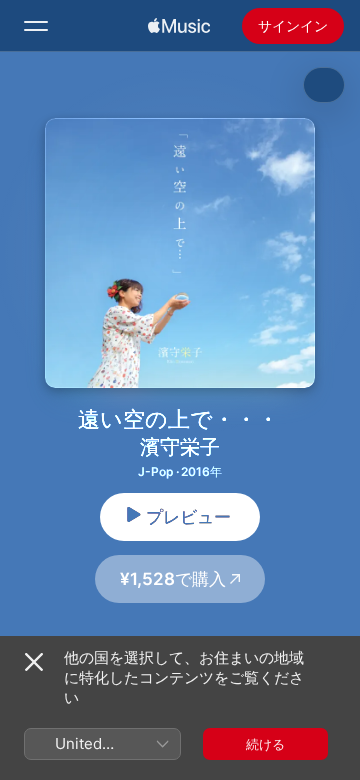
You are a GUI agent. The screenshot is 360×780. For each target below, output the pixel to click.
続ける (265, 744)
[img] (179, 26)
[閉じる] (34, 662)
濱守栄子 (180, 447)
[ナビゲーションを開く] (36, 26)
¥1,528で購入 (173, 579)
